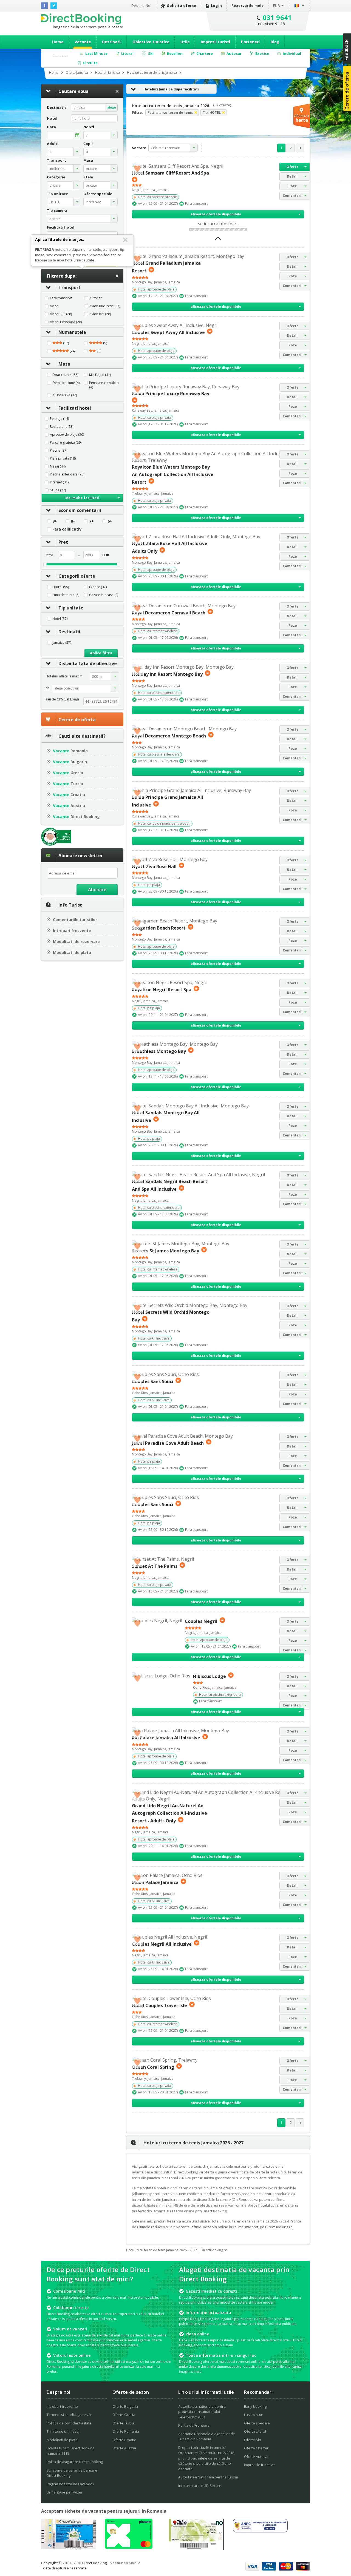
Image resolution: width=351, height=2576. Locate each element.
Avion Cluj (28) (61, 314)
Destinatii (112, 42)
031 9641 (277, 17)
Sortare (139, 148)
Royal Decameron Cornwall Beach (169, 612)
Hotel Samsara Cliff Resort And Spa (170, 173)
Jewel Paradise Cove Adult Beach (168, 1443)
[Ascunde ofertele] (218, 240)
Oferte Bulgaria (125, 2406)
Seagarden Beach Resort (159, 928)
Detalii (293, 176)
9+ (55, 521)
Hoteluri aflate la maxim (64, 676)
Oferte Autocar (256, 2457)
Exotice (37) (98, 587)
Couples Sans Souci (153, 1381)
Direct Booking (81, 19)
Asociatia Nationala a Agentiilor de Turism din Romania (207, 2437)
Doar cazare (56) (65, 375)
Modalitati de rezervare (76, 941)
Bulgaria (70, 762)
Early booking (255, 2406)
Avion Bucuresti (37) (105, 306)
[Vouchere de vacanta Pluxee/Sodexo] (129, 2547)
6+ (110, 521)
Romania (70, 751)
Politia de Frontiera (194, 2425)
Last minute (254, 2415)
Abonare (97, 890)
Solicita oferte (182, 5)
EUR (277, 5)
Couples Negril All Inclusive (162, 1944)
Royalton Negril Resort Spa (162, 990)
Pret (63, 542)
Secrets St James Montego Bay (165, 1251)
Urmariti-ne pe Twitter (65, 2492)
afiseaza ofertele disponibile (216, 214)
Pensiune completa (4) (104, 385)
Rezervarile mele (248, 5)
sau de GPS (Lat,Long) (62, 699)
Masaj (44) (58, 466)
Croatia (69, 795)
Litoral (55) (61, 587)
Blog (275, 42)
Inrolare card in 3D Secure (200, 2486)
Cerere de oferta (77, 720)
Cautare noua (73, 91)
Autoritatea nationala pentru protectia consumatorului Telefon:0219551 (202, 2412)
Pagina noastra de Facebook (70, 2484)
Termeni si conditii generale (70, 2415)
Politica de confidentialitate (69, 2423)
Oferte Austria (124, 2448)
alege (112, 107)
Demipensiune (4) (66, 383)
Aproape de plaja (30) (67, 435)
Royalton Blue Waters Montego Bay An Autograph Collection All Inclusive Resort (173, 475)
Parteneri (250, 42)
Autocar (96, 298)
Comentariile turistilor (75, 920)
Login (216, 5)
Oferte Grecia (124, 2415)
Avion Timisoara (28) (66, 322)
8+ (73, 521)
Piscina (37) (59, 451)
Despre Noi (141, 5)
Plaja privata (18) (63, 458)
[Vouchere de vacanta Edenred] (196, 2548)
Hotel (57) (60, 619)
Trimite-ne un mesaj (63, 2431)
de (48, 688)
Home (58, 42)
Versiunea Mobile (125, 2563)
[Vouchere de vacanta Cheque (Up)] (69, 2547)
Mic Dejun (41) (100, 375)
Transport (70, 287)
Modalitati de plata (72, 952)
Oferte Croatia (124, 2440)
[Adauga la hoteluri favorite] (137, 168)
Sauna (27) (58, 490)
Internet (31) (59, 482)
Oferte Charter (256, 2448)
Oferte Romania (126, 2431)
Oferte (293, 167)
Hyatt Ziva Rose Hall (154, 866)
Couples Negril (201, 1621)
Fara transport (61, 298)
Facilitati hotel (75, 408)
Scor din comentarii (80, 510)
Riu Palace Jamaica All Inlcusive (166, 1738)
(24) (72, 351)
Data (51, 127)
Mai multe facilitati (82, 498)
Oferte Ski (252, 2440)
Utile (185, 42)
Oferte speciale (257, 2423)
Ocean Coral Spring (153, 2067)
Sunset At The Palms (155, 1566)
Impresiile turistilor (259, 2465)
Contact (60, 55)
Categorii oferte (77, 576)
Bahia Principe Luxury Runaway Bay (171, 394)
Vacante (83, 42)
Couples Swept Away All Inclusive (168, 332)
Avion (54, 306)
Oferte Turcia (123, 2423)
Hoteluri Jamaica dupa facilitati (171, 89)
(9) (105, 343)
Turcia (68, 784)
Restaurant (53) (62, 427)
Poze (293, 186)
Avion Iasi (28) (100, 314)
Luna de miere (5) (66, 595)
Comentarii (293, 196)
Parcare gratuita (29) (66, 443)
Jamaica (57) (62, 643)
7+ (91, 521)
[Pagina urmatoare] (300, 148)
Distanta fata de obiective (88, 663)
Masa (64, 364)
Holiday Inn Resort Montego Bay (167, 674)
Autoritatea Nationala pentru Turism (208, 2477)
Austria (69, 806)
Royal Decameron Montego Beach (169, 736)
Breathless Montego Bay (159, 1051)
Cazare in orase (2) (104, 595)
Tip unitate (71, 608)
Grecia (68, 773)
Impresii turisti (215, 42)
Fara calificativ (67, 529)
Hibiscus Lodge (210, 1676)
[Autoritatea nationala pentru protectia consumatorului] (260, 2531)
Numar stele (72, 332)
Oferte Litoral (255, 2431)
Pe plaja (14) (59, 419)
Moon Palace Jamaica (155, 1882)
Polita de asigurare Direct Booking (75, 2462)
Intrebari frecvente (72, 931)
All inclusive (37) (65, 395)
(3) (98, 351)
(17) (66, 343)
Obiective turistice (151, 42)
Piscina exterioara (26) (67, 474)
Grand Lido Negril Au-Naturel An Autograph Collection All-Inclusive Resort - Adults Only (169, 1813)
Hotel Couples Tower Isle (159, 2005)
